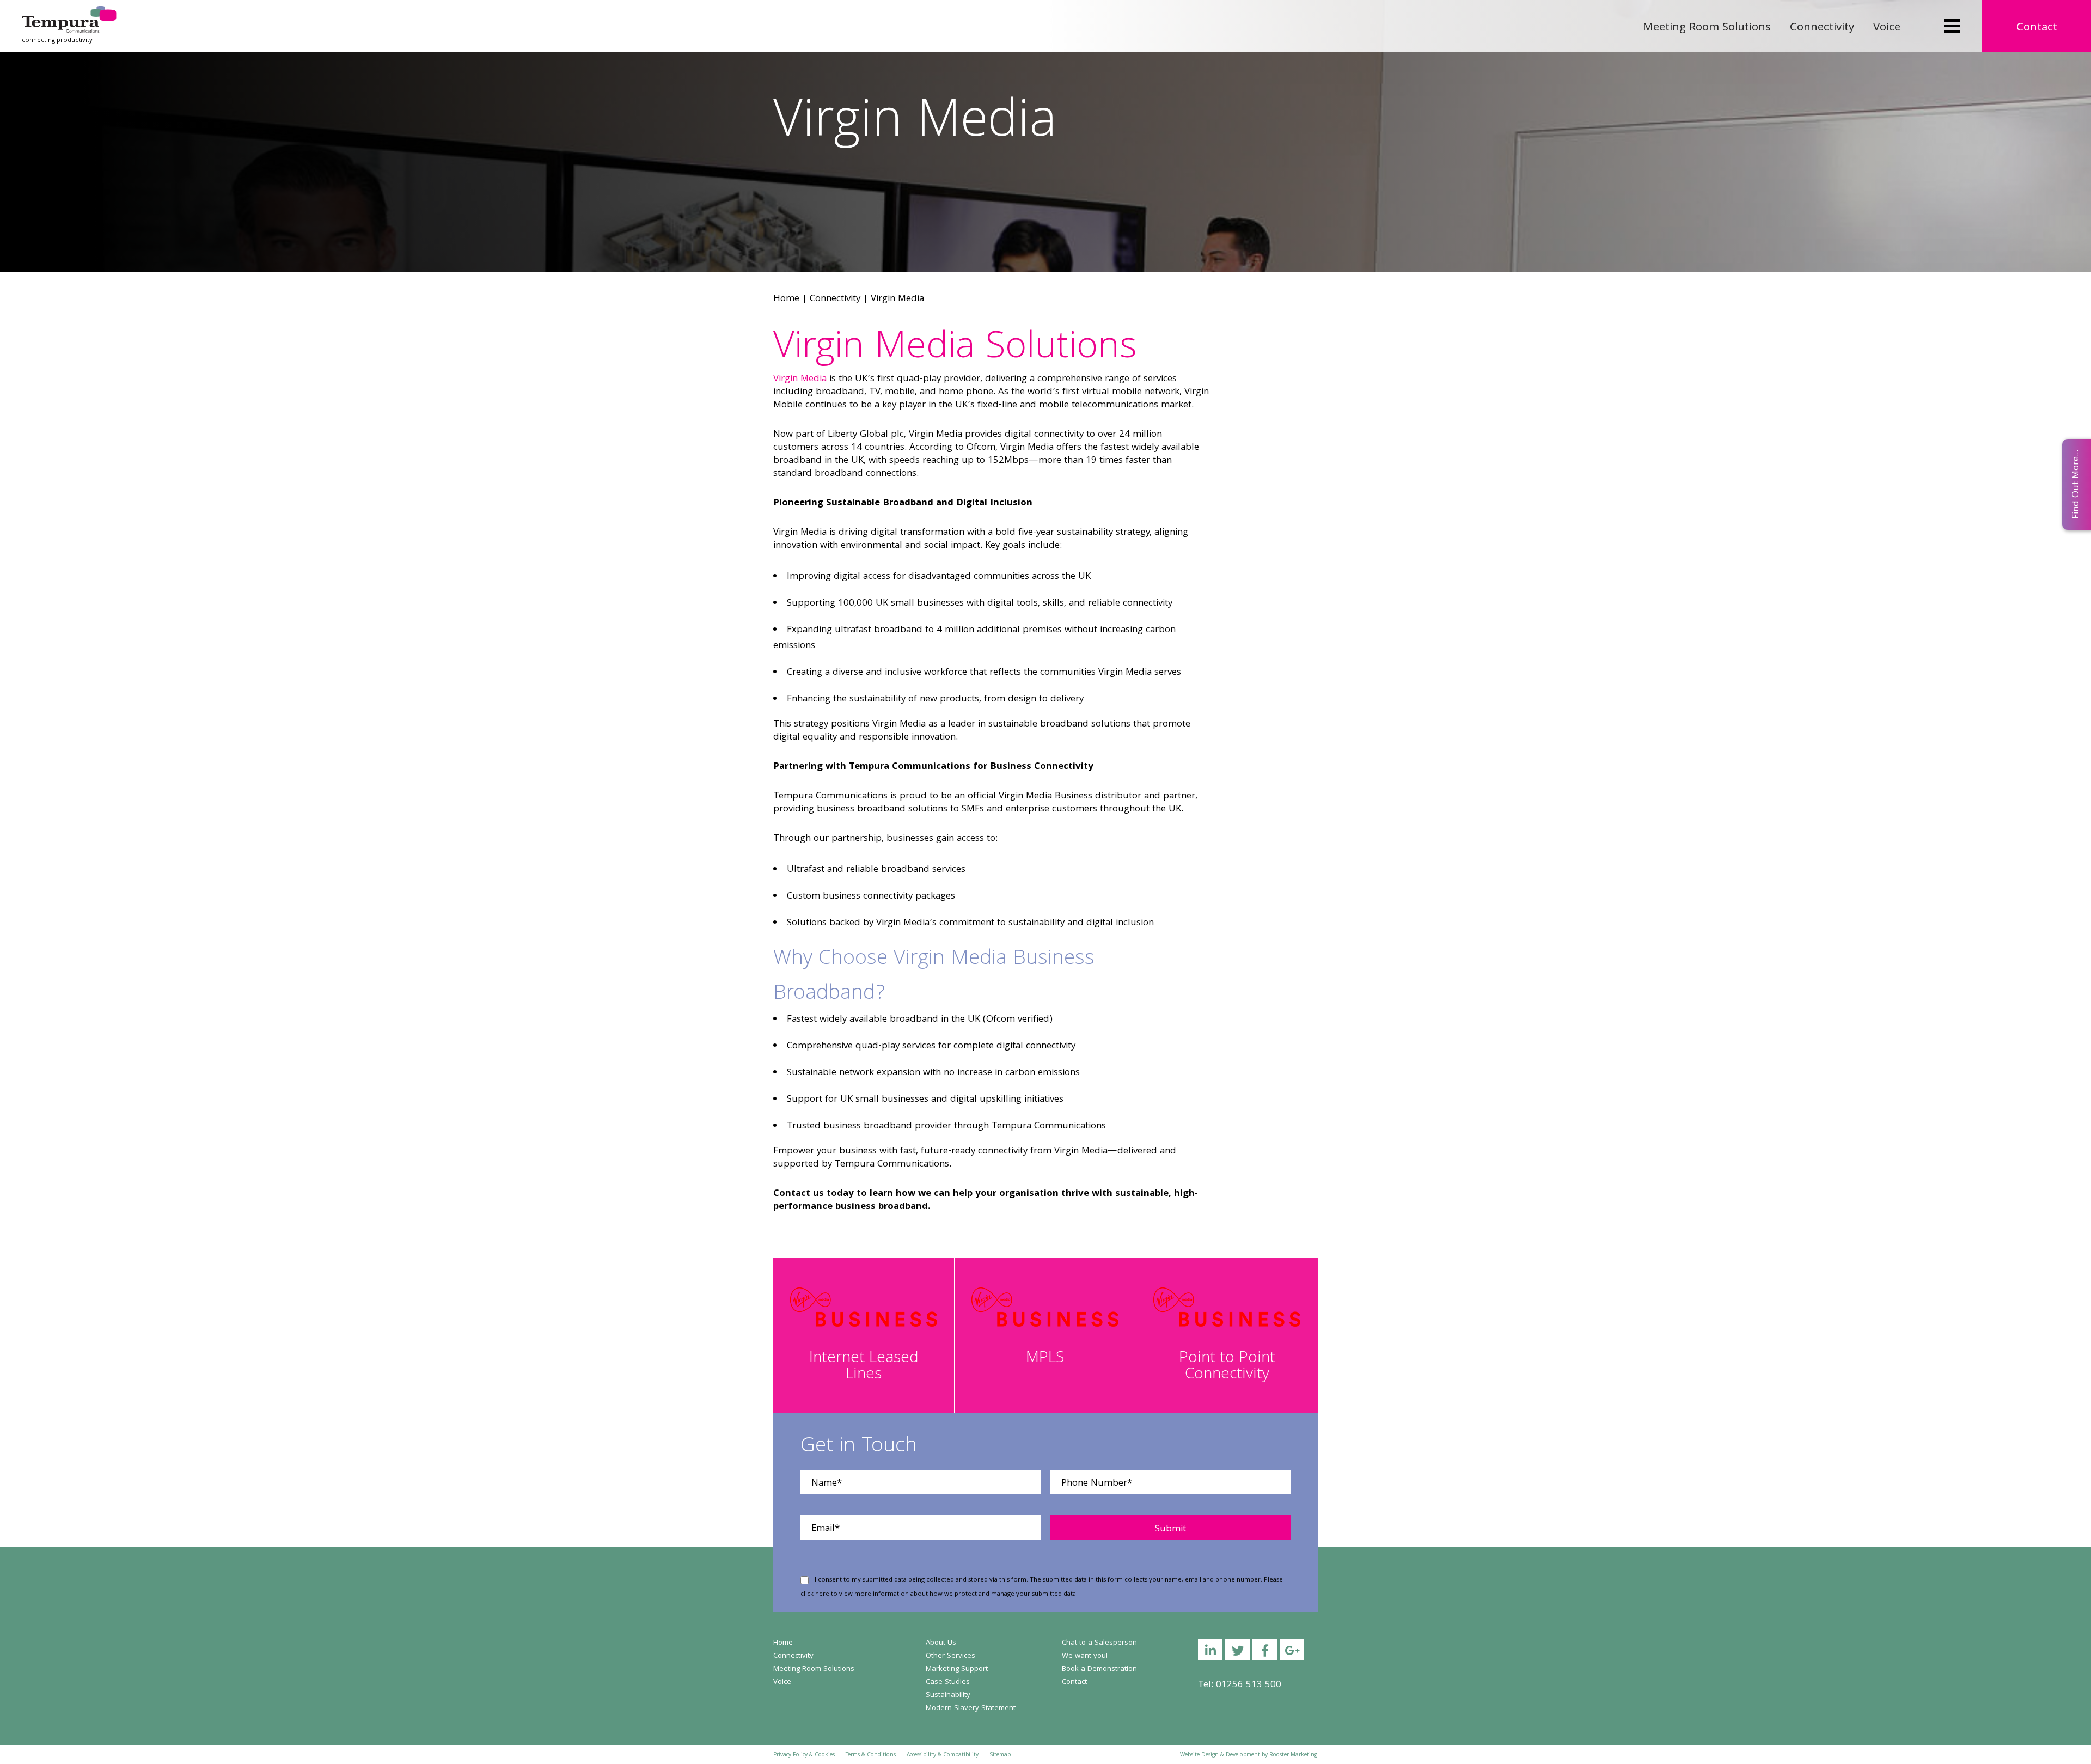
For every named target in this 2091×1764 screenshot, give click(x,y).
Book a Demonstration (1099, 1669)
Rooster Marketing (1293, 1755)
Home (786, 299)
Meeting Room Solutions (1707, 28)
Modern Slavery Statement (971, 1708)
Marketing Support (957, 1669)
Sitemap (1000, 1755)
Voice (1887, 28)
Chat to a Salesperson (1099, 1643)
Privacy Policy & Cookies (804, 1755)
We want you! (1085, 1656)
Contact (2037, 28)
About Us (941, 1643)
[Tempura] (69, 13)
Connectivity (1822, 28)
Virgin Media (800, 379)
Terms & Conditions (871, 1755)
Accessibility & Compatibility (943, 1755)
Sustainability (948, 1695)
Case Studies (948, 1682)
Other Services (950, 1656)
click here (815, 1594)
